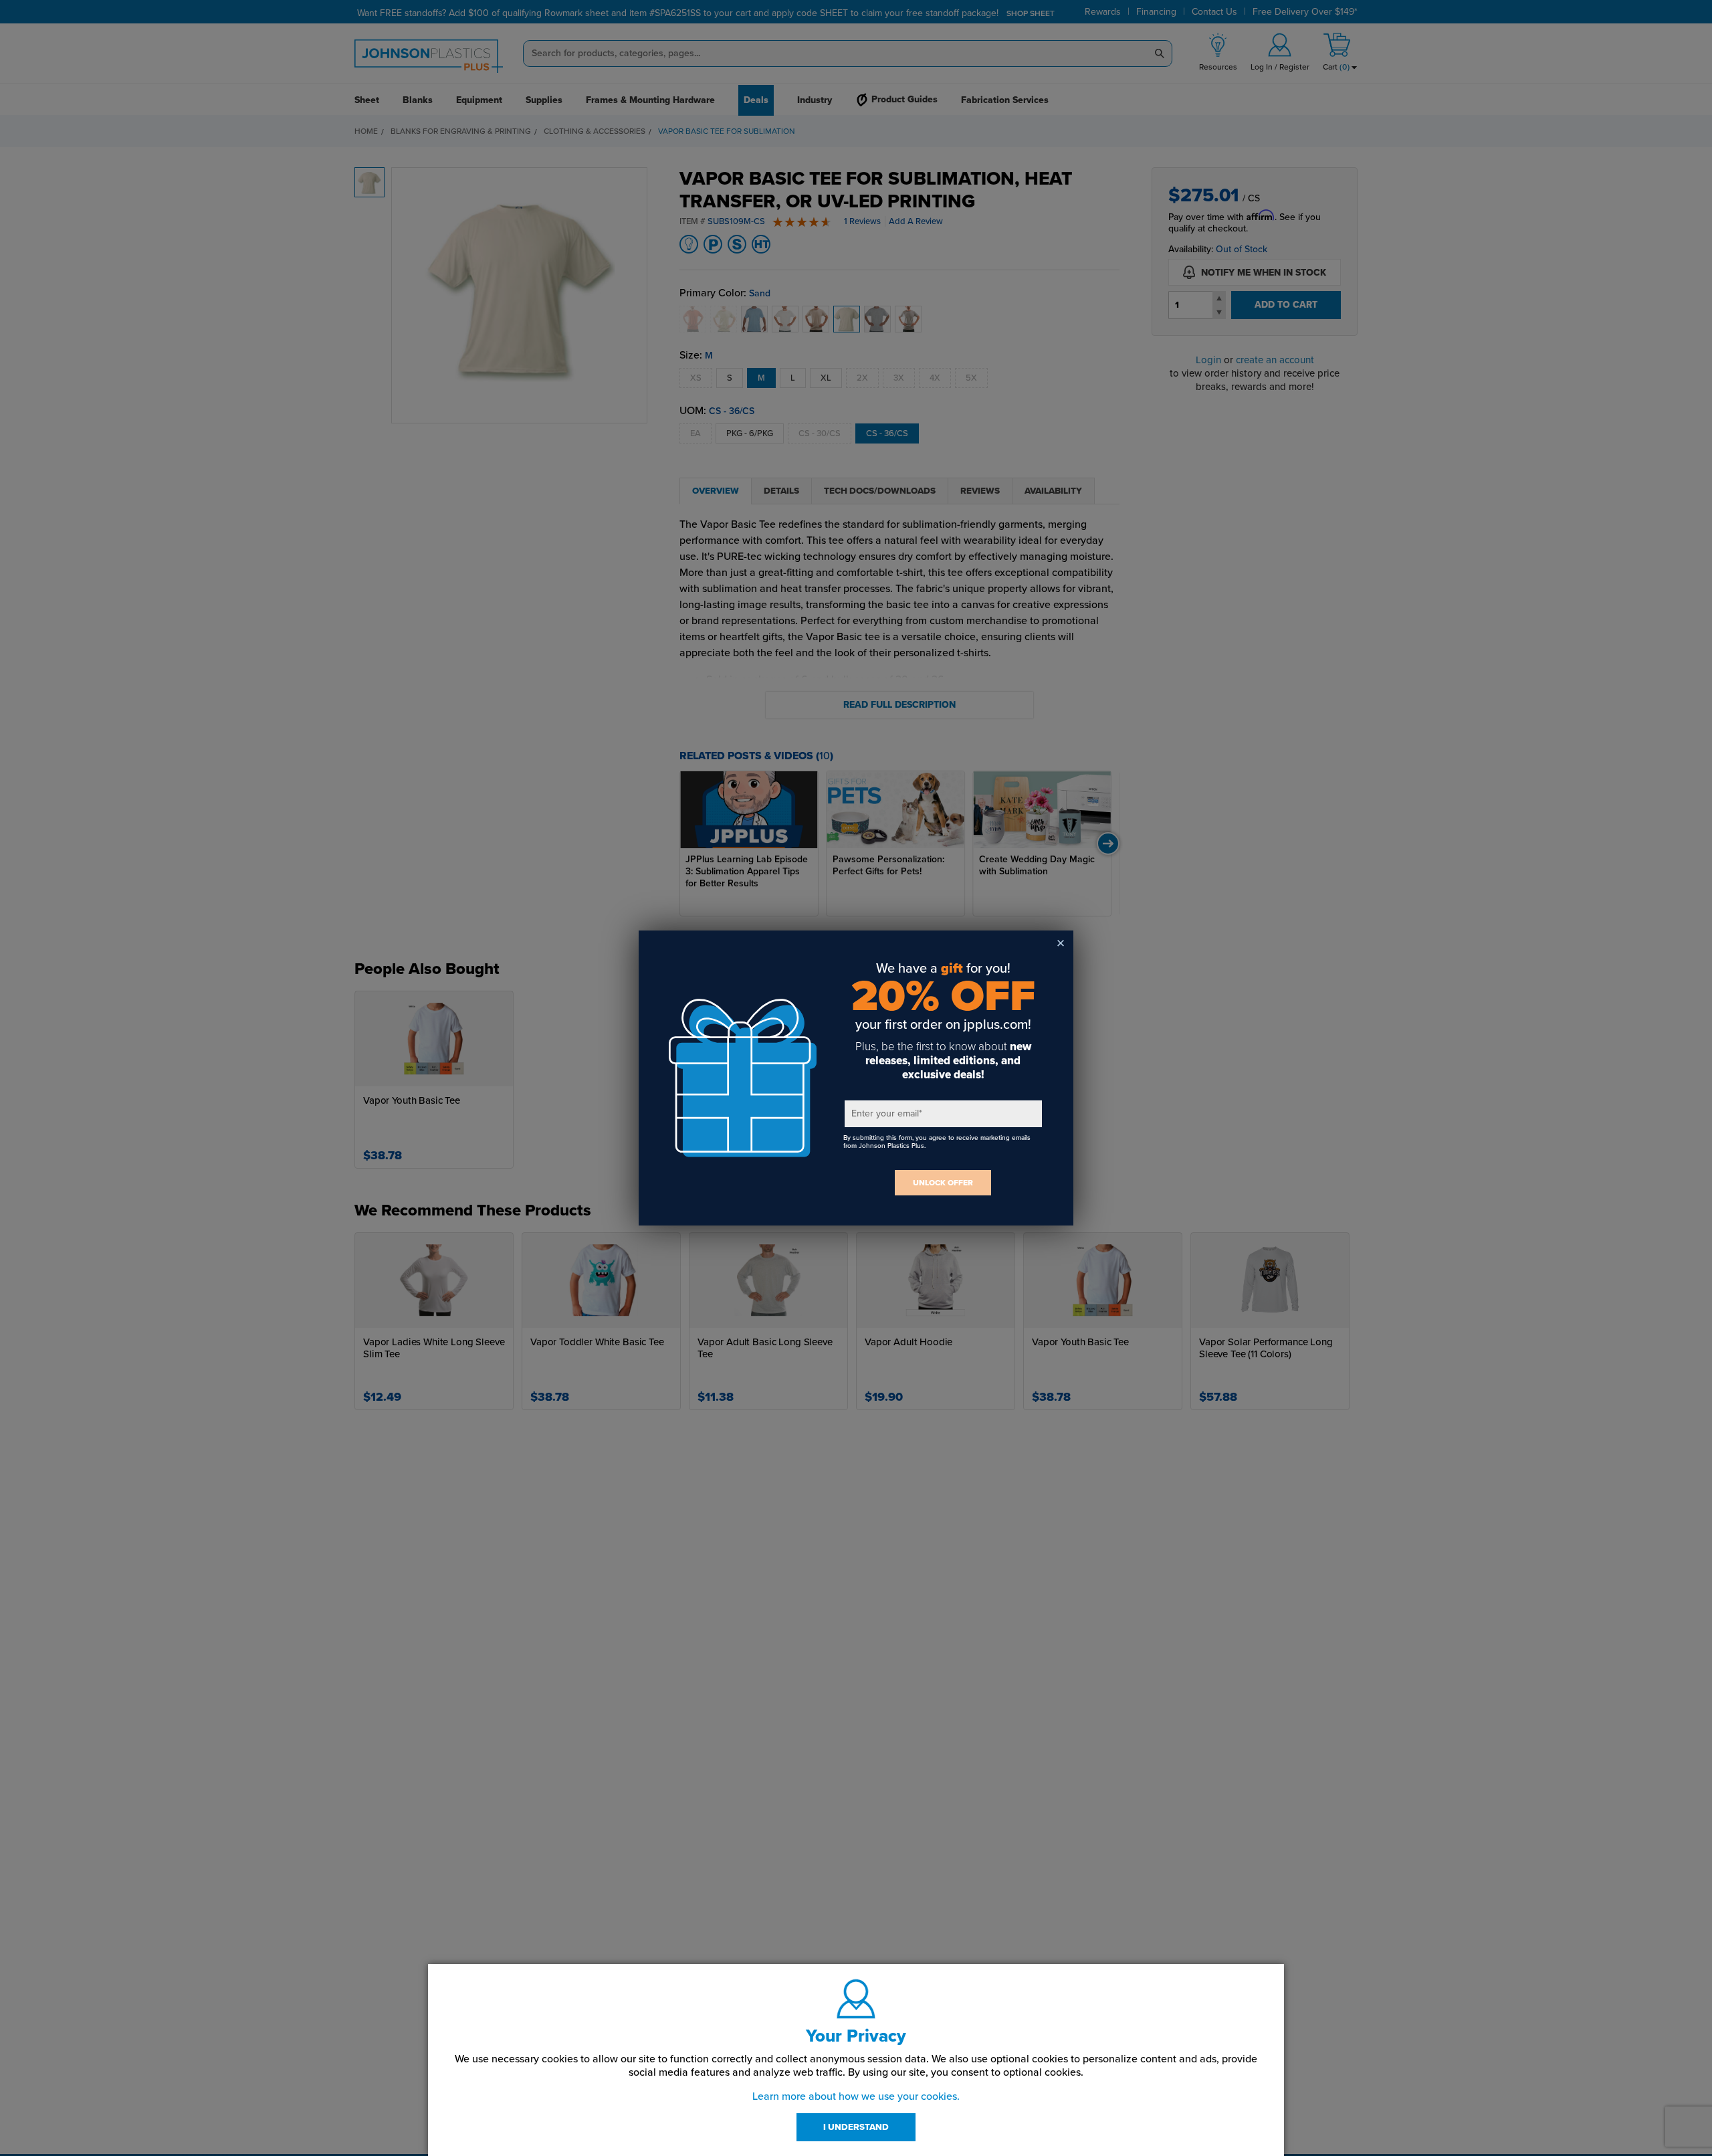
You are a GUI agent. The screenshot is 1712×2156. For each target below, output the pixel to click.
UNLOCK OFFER (943, 1183)
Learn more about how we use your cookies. (856, 2096)
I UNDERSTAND (856, 2127)
